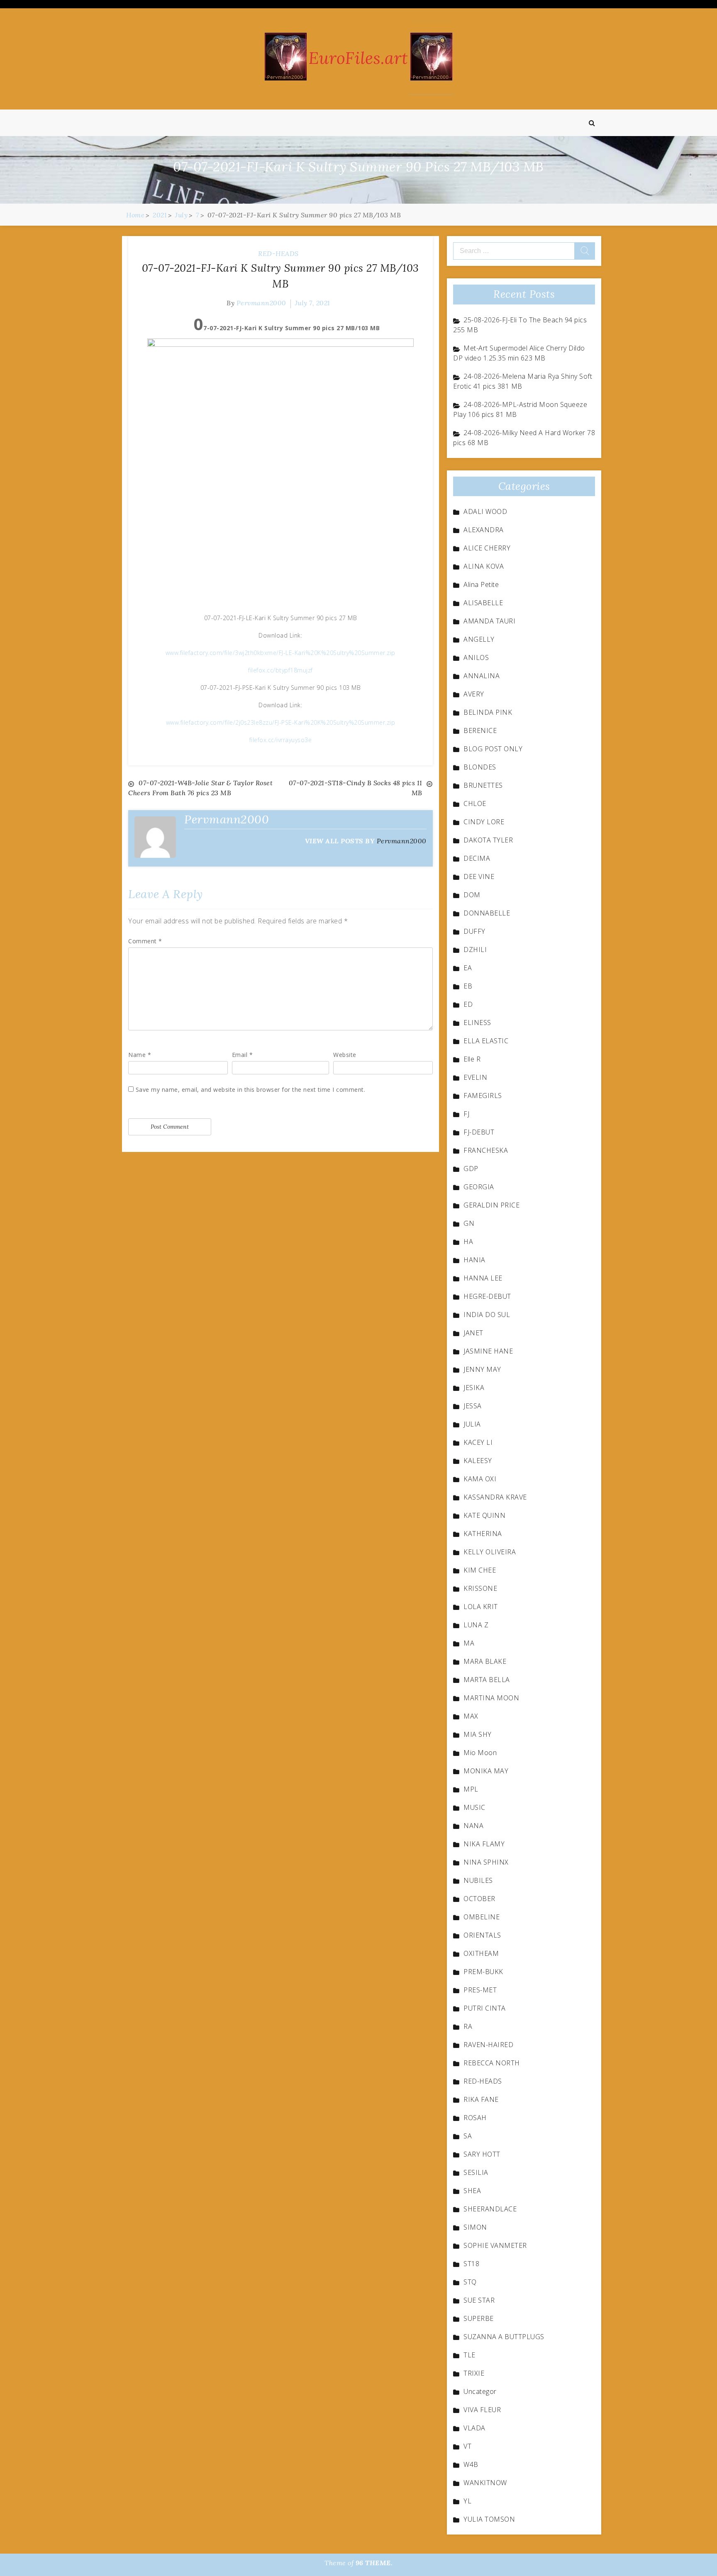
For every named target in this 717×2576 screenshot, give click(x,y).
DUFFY (474, 931)
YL (467, 2501)
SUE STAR (479, 2300)
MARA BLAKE (485, 1661)
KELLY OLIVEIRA (490, 1552)
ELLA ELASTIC (486, 1041)
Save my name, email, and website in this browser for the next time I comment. (251, 1090)
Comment (145, 941)
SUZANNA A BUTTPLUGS (504, 2337)
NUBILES (478, 1880)
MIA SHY (478, 1734)
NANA (473, 1826)
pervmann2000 (261, 303)
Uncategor (480, 2391)
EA (468, 968)
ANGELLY (479, 639)
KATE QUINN (484, 1515)
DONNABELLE (487, 913)
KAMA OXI (480, 1479)
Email (243, 1055)
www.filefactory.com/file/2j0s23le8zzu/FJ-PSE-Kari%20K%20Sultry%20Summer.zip (281, 722)
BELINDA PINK (488, 712)
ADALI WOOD (485, 511)
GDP (471, 1169)
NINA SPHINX (486, 1862)
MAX (471, 1716)
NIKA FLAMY (484, 1844)
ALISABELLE (483, 603)
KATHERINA (483, 1534)
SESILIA (476, 2172)
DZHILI (475, 950)
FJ (466, 1114)
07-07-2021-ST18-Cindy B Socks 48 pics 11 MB (356, 788)
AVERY (474, 694)
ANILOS (476, 657)
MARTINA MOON (491, 1698)
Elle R (472, 1059)
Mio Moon (480, 1753)
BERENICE (480, 730)
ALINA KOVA (484, 566)
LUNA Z (476, 1625)
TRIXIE (474, 2373)
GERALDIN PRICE (491, 1205)
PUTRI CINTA (485, 2008)
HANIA (474, 1260)
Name (140, 1055)
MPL (471, 1789)
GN (469, 1223)
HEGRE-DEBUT (487, 1296)
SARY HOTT (482, 2154)
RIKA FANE (481, 2099)
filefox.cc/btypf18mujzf (280, 670)
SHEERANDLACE (490, 2209)
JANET (473, 1333)
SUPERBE (479, 2318)
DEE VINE (479, 877)
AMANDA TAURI (489, 621)
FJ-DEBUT (479, 1132)
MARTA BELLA (487, 1680)
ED (468, 1004)
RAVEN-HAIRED (488, 2045)
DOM (472, 895)
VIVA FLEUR (482, 2410)
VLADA (474, 2428)
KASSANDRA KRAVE (495, 1497)
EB (468, 986)
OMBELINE (482, 1917)
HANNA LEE (483, 1278)
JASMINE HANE (488, 1351)
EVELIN (475, 1077)
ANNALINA (482, 676)
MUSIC (474, 1807)
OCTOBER (479, 1899)
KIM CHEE (480, 1570)
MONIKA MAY (486, 1771)
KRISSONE (480, 1588)
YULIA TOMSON (489, 2519)
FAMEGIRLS (483, 1096)
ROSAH (475, 2118)
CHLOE (475, 803)
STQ (470, 2282)
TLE (469, 2355)
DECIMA (477, 858)
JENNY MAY (482, 1369)
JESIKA (474, 1388)
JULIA (472, 1424)
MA (469, 1643)
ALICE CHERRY (487, 548)
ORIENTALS (482, 1935)
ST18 (471, 2264)
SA (468, 2136)
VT (467, 2446)
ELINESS (477, 1023)
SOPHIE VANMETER (495, 2245)
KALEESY (478, 1461)
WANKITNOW (485, 2483)
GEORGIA (479, 1187)
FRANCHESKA (486, 1150)
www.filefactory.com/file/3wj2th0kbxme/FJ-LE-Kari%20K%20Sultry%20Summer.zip (280, 653)
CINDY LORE (484, 822)
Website (345, 1055)
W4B (471, 2464)
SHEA (472, 2191)
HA (468, 1242)
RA (468, 2026)
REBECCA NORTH (492, 2063)
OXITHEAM (481, 1953)
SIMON (475, 2227)
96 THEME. (374, 2563)
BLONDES (480, 767)
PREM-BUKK (483, 1972)
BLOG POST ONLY (493, 749)
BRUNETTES (483, 785)
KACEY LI (478, 1442)
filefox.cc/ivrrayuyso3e (281, 740)
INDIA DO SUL (487, 1315)
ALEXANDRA (484, 530)
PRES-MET (480, 1990)
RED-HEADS (278, 253)
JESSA (473, 1406)
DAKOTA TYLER (488, 840)
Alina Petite (481, 584)
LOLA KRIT (481, 1607)
